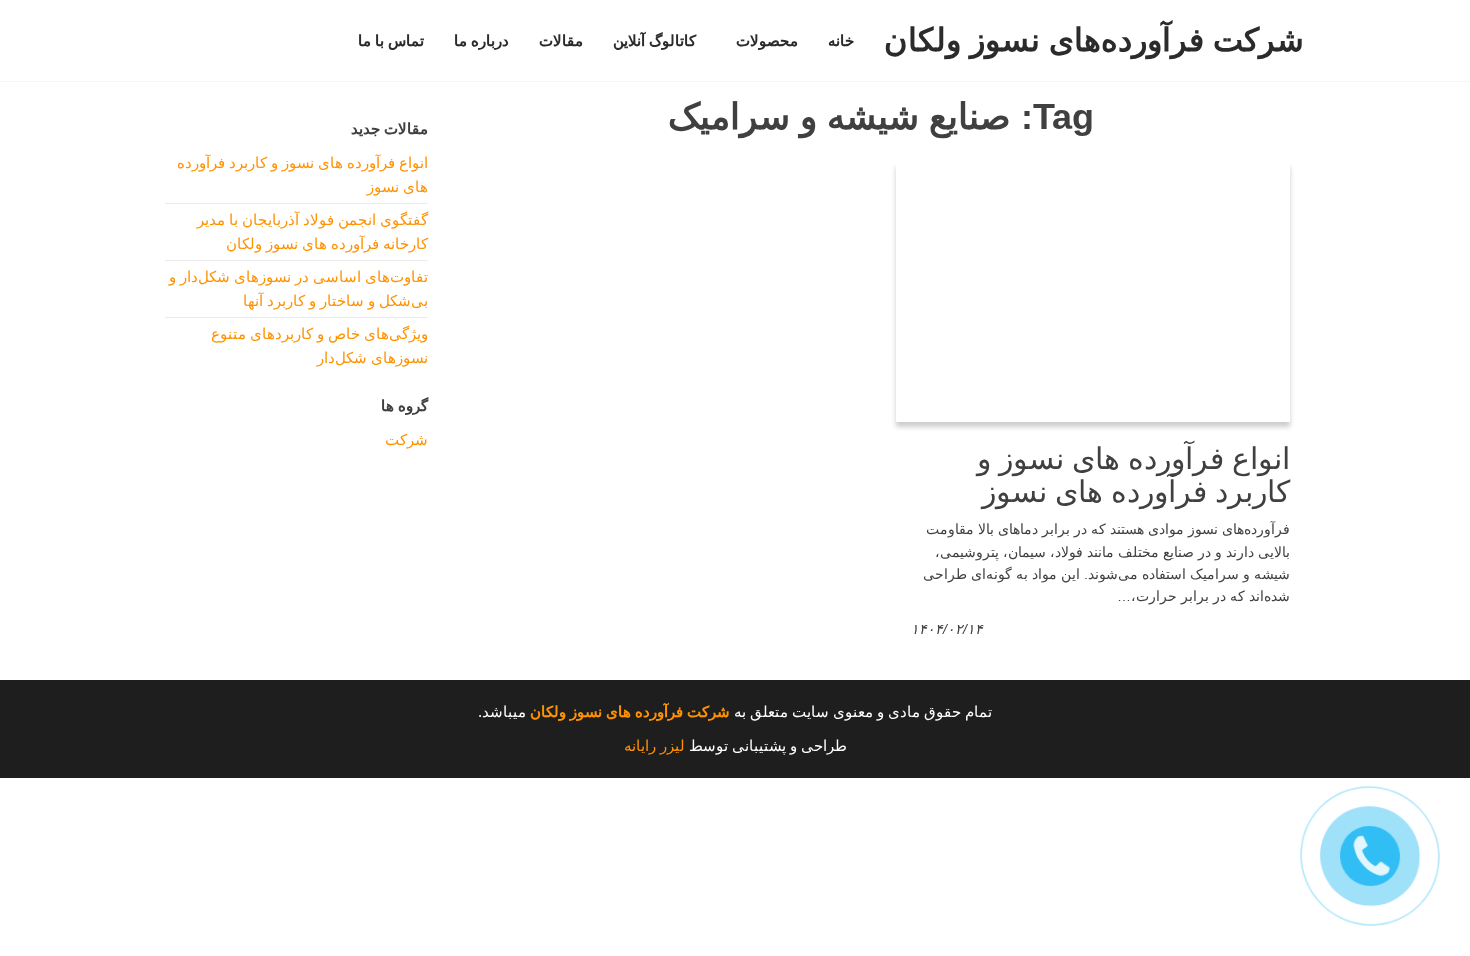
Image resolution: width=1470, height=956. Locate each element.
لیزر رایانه (654, 745)
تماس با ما (391, 41)
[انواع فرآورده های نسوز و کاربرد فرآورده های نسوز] (1093, 290)
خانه (841, 41)
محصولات (767, 41)
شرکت (406, 439)
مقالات (561, 41)
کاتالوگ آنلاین (654, 41)
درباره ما (481, 41)
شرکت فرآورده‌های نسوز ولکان (1094, 40)
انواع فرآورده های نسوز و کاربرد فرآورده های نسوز (1133, 475)
